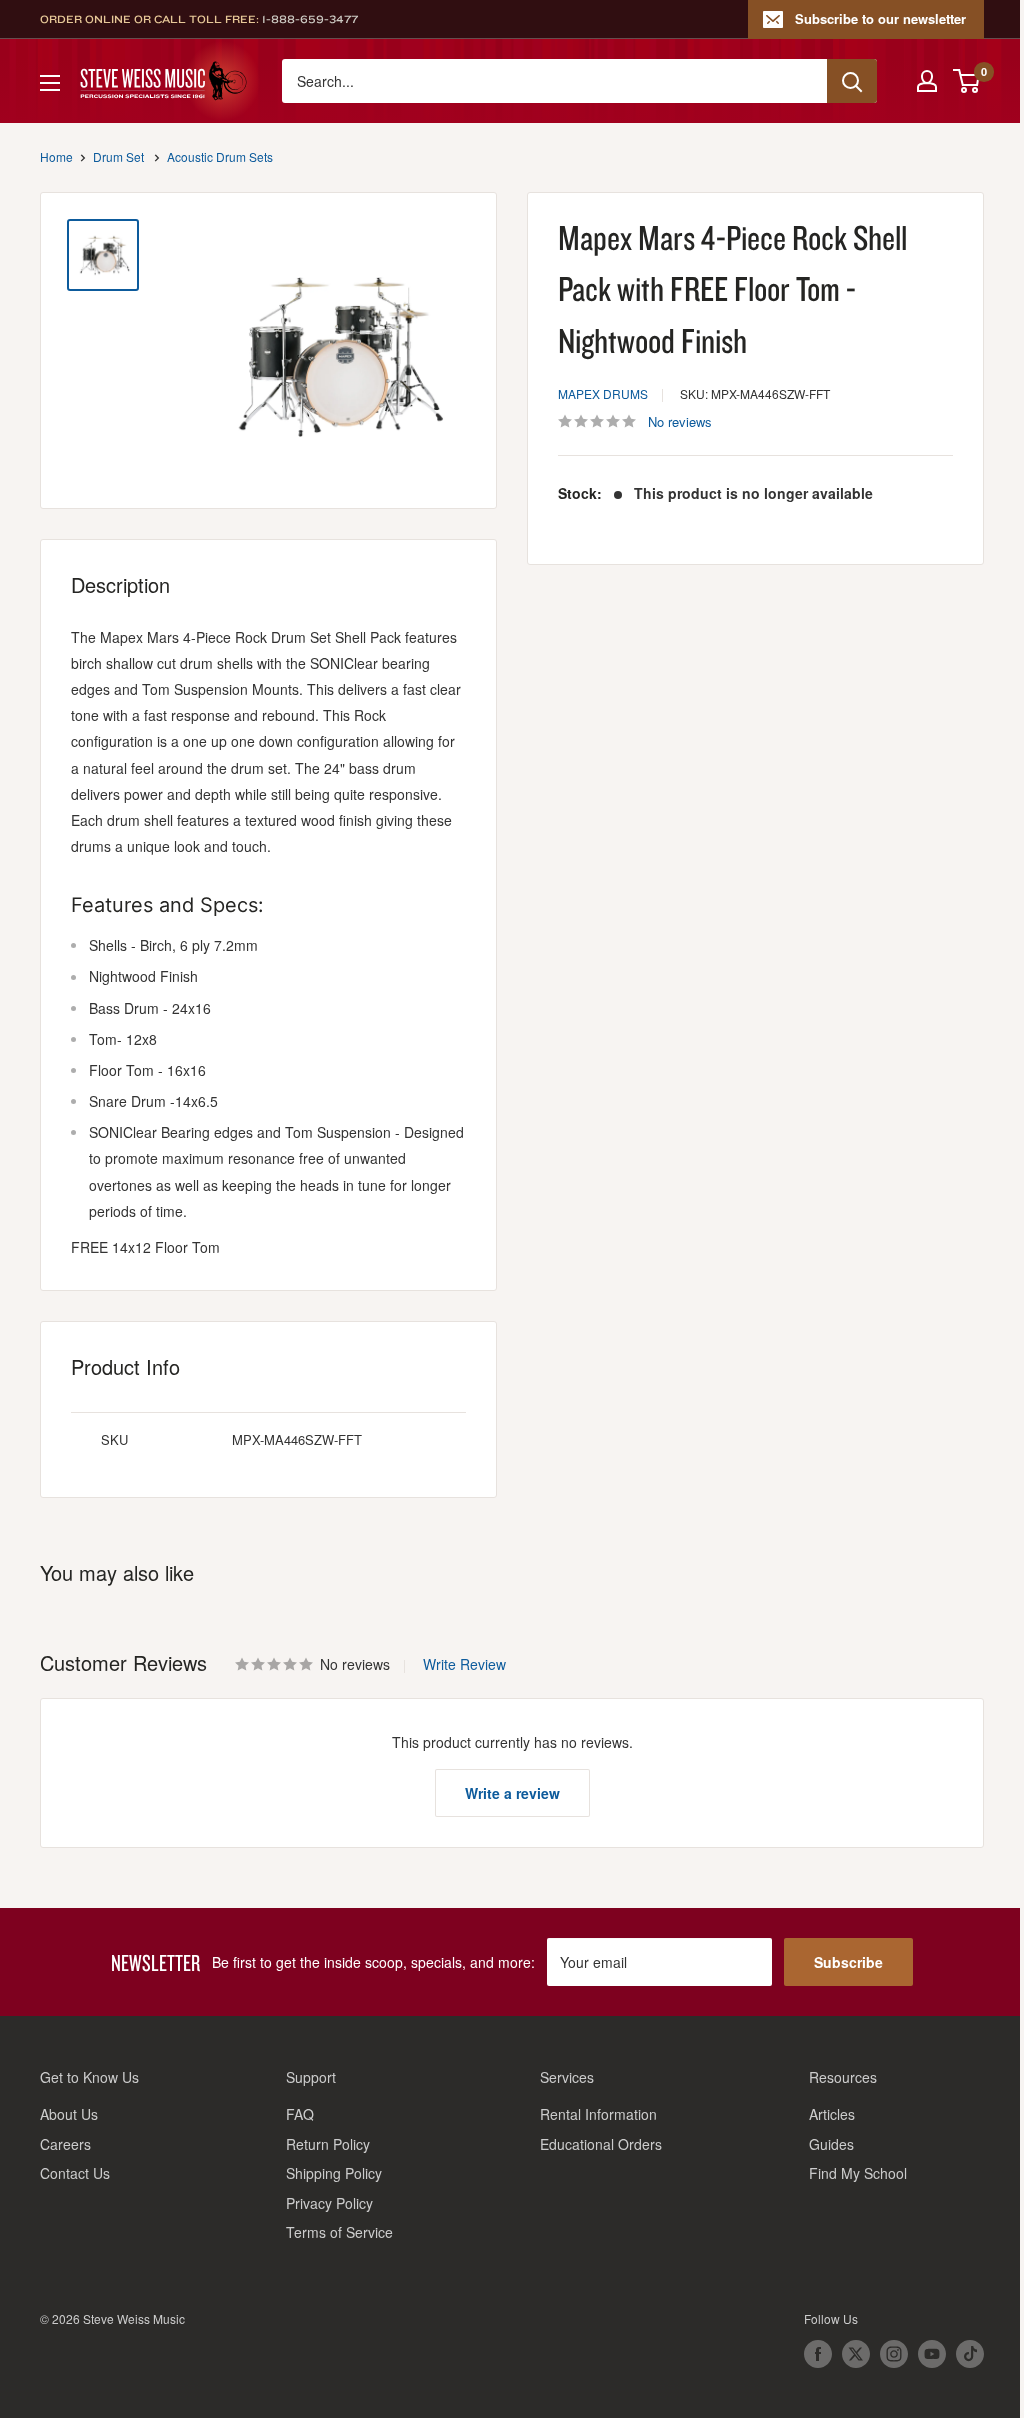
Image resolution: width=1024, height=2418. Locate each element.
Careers (65, 2144)
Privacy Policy (329, 2203)
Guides (831, 2144)
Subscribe (848, 1962)
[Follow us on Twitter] (856, 2354)
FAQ (300, 2114)
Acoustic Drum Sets (220, 156)
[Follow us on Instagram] (894, 2354)
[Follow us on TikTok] (970, 2354)
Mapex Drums (603, 393)
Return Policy (328, 2144)
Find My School (858, 2173)
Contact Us (75, 2173)
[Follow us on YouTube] (932, 2354)
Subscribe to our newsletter (880, 18)
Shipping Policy (334, 2173)
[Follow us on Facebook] (818, 2354)
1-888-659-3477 (310, 19)
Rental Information (598, 2114)
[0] (967, 81)
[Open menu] (50, 83)
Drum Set (118, 156)
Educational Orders (601, 2144)
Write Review (464, 1664)
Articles (832, 2114)
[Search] (852, 81)
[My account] (927, 81)
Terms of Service (339, 2232)
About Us (69, 2114)
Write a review (512, 1793)
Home (56, 156)
